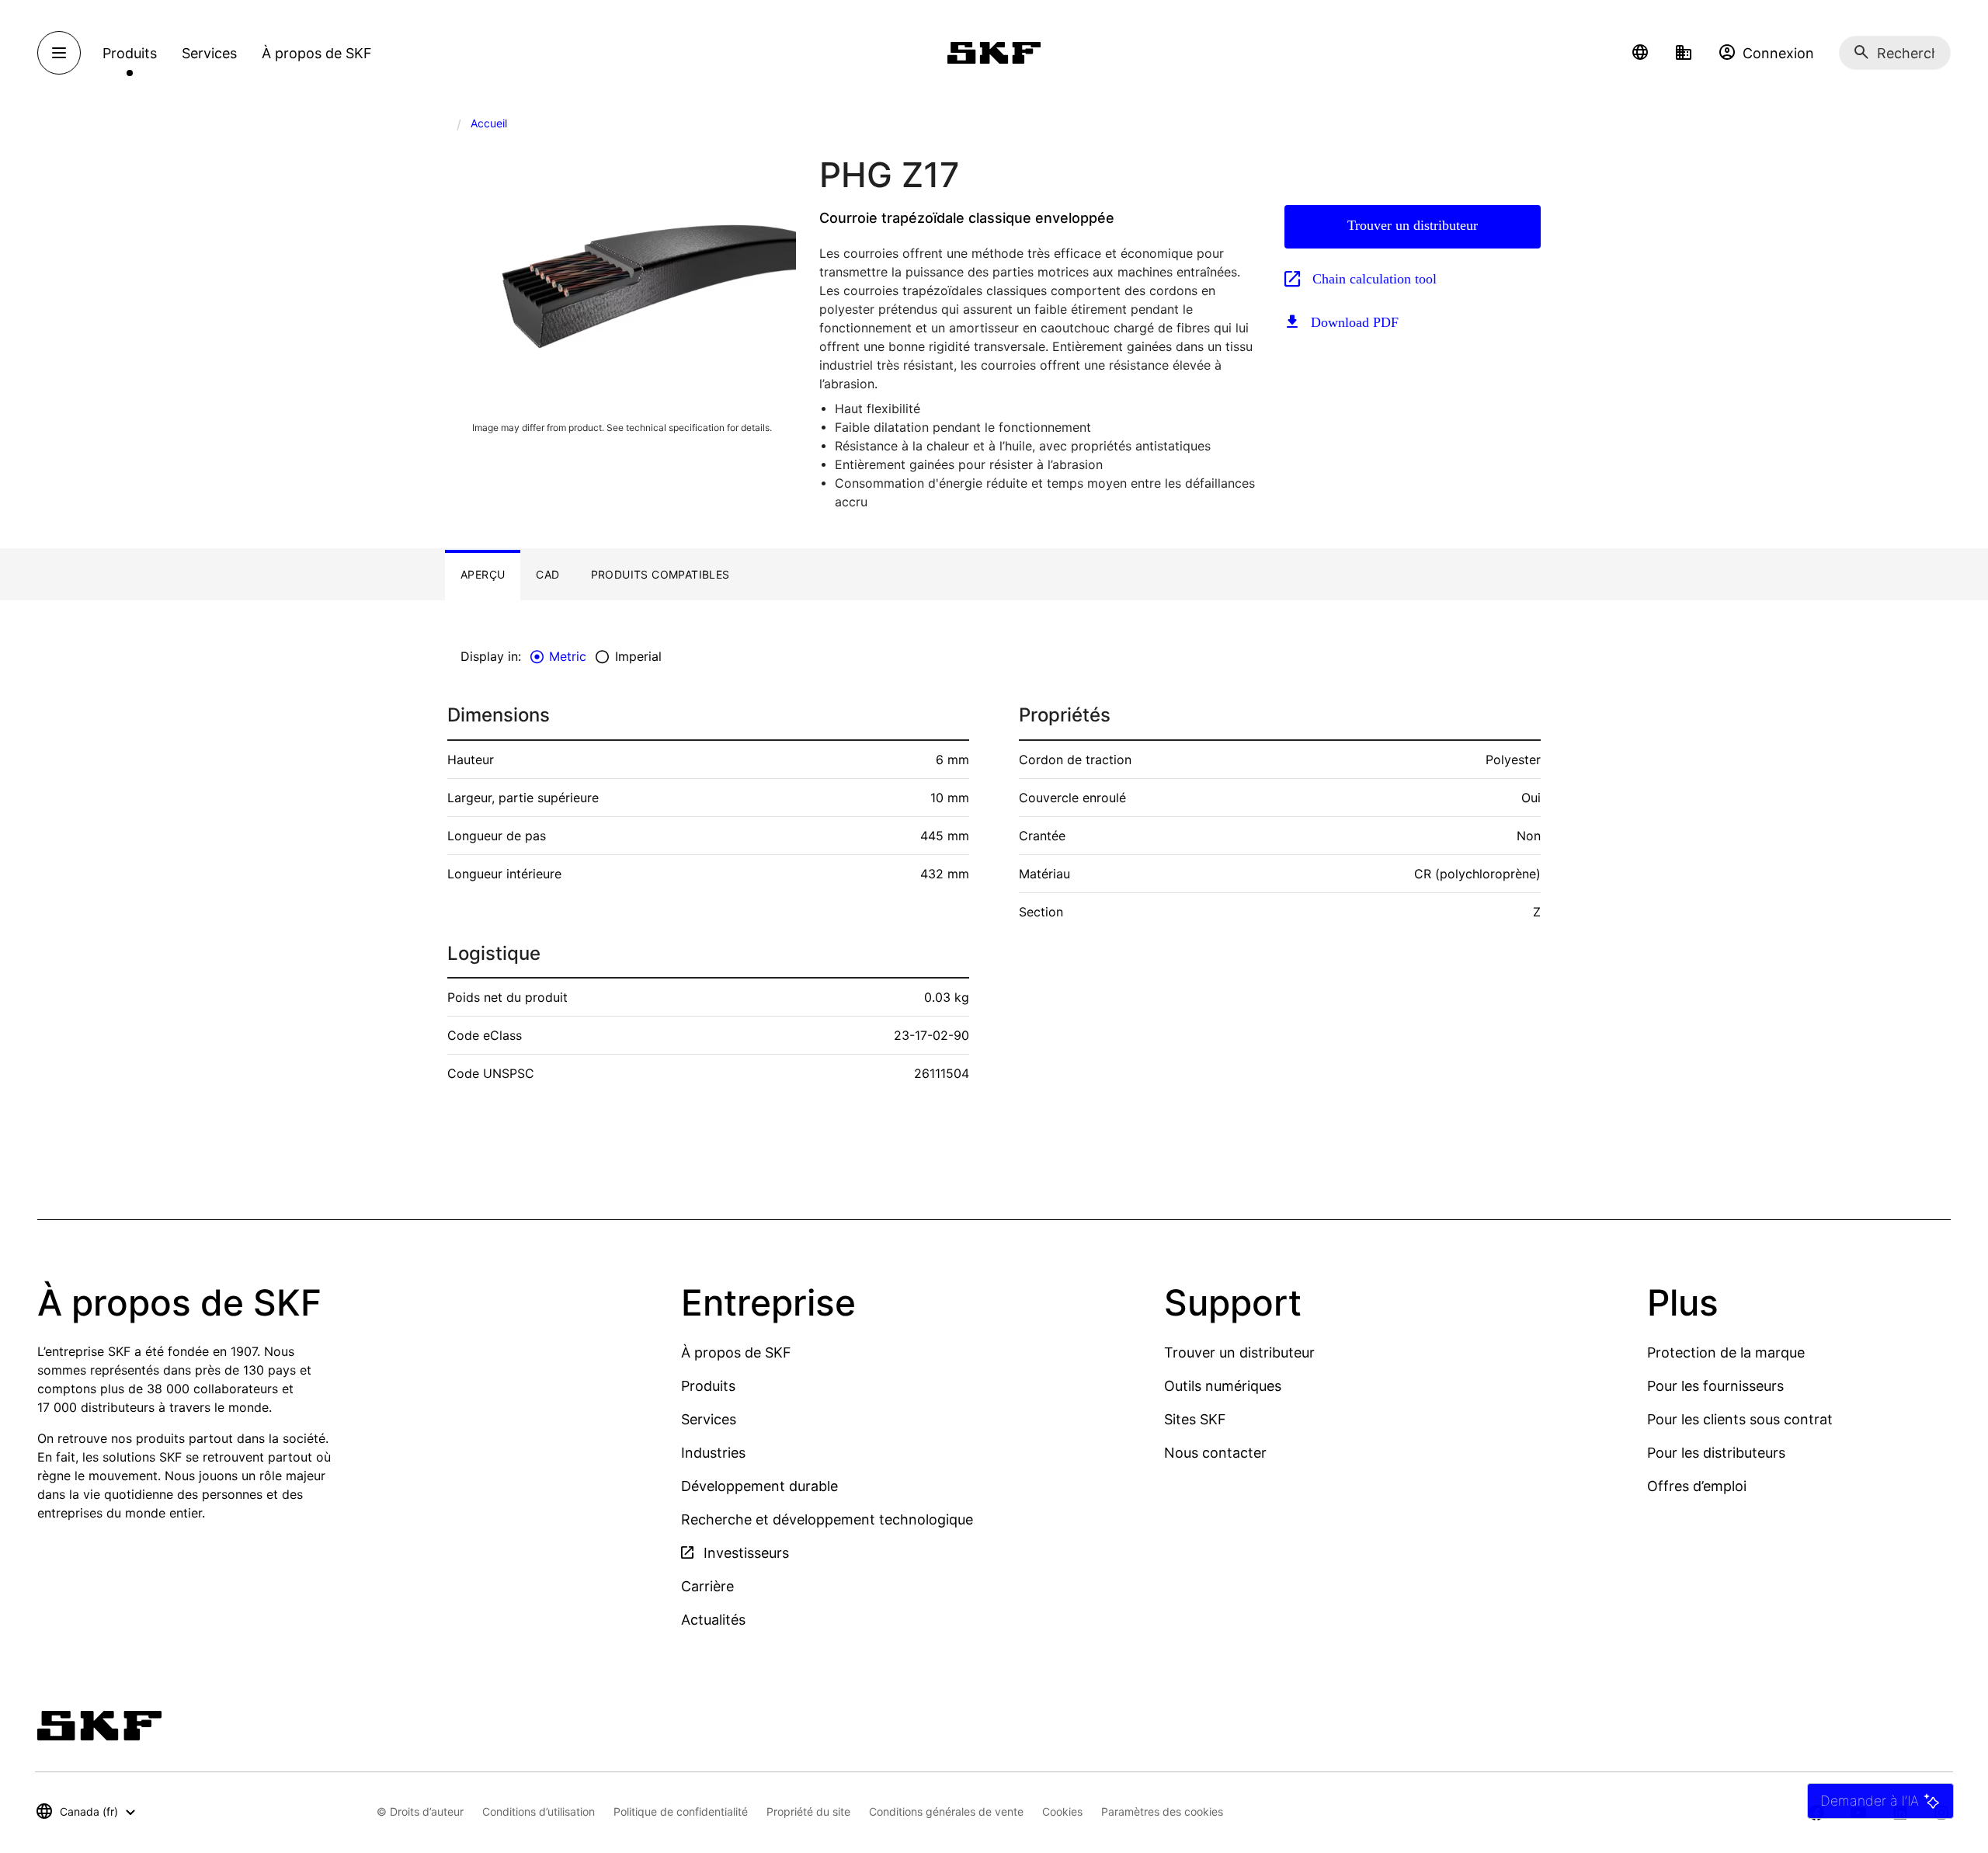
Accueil (489, 123)
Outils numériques (1223, 1386)
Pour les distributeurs (1716, 1453)
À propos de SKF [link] (317, 53)
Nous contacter (1215, 1453)
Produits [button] (130, 53)
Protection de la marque (1726, 1352)
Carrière (707, 1586)
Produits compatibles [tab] (660, 574)
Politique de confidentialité (681, 1811)
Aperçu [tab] (483, 574)
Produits (708, 1386)
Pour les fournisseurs (1715, 1386)
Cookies (1062, 1811)
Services (709, 1419)
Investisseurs (744, 1553)
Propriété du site (808, 1811)
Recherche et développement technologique (827, 1519)
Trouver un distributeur (1413, 225)
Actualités (713, 1620)
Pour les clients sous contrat (1740, 1419)
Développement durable (759, 1486)
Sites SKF (1195, 1419)
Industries (713, 1453)
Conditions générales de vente (946, 1811)
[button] (1640, 53)
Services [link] (209, 53)
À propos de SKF (736, 1352)
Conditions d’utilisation (539, 1811)
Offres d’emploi (1697, 1486)
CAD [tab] (547, 574)
